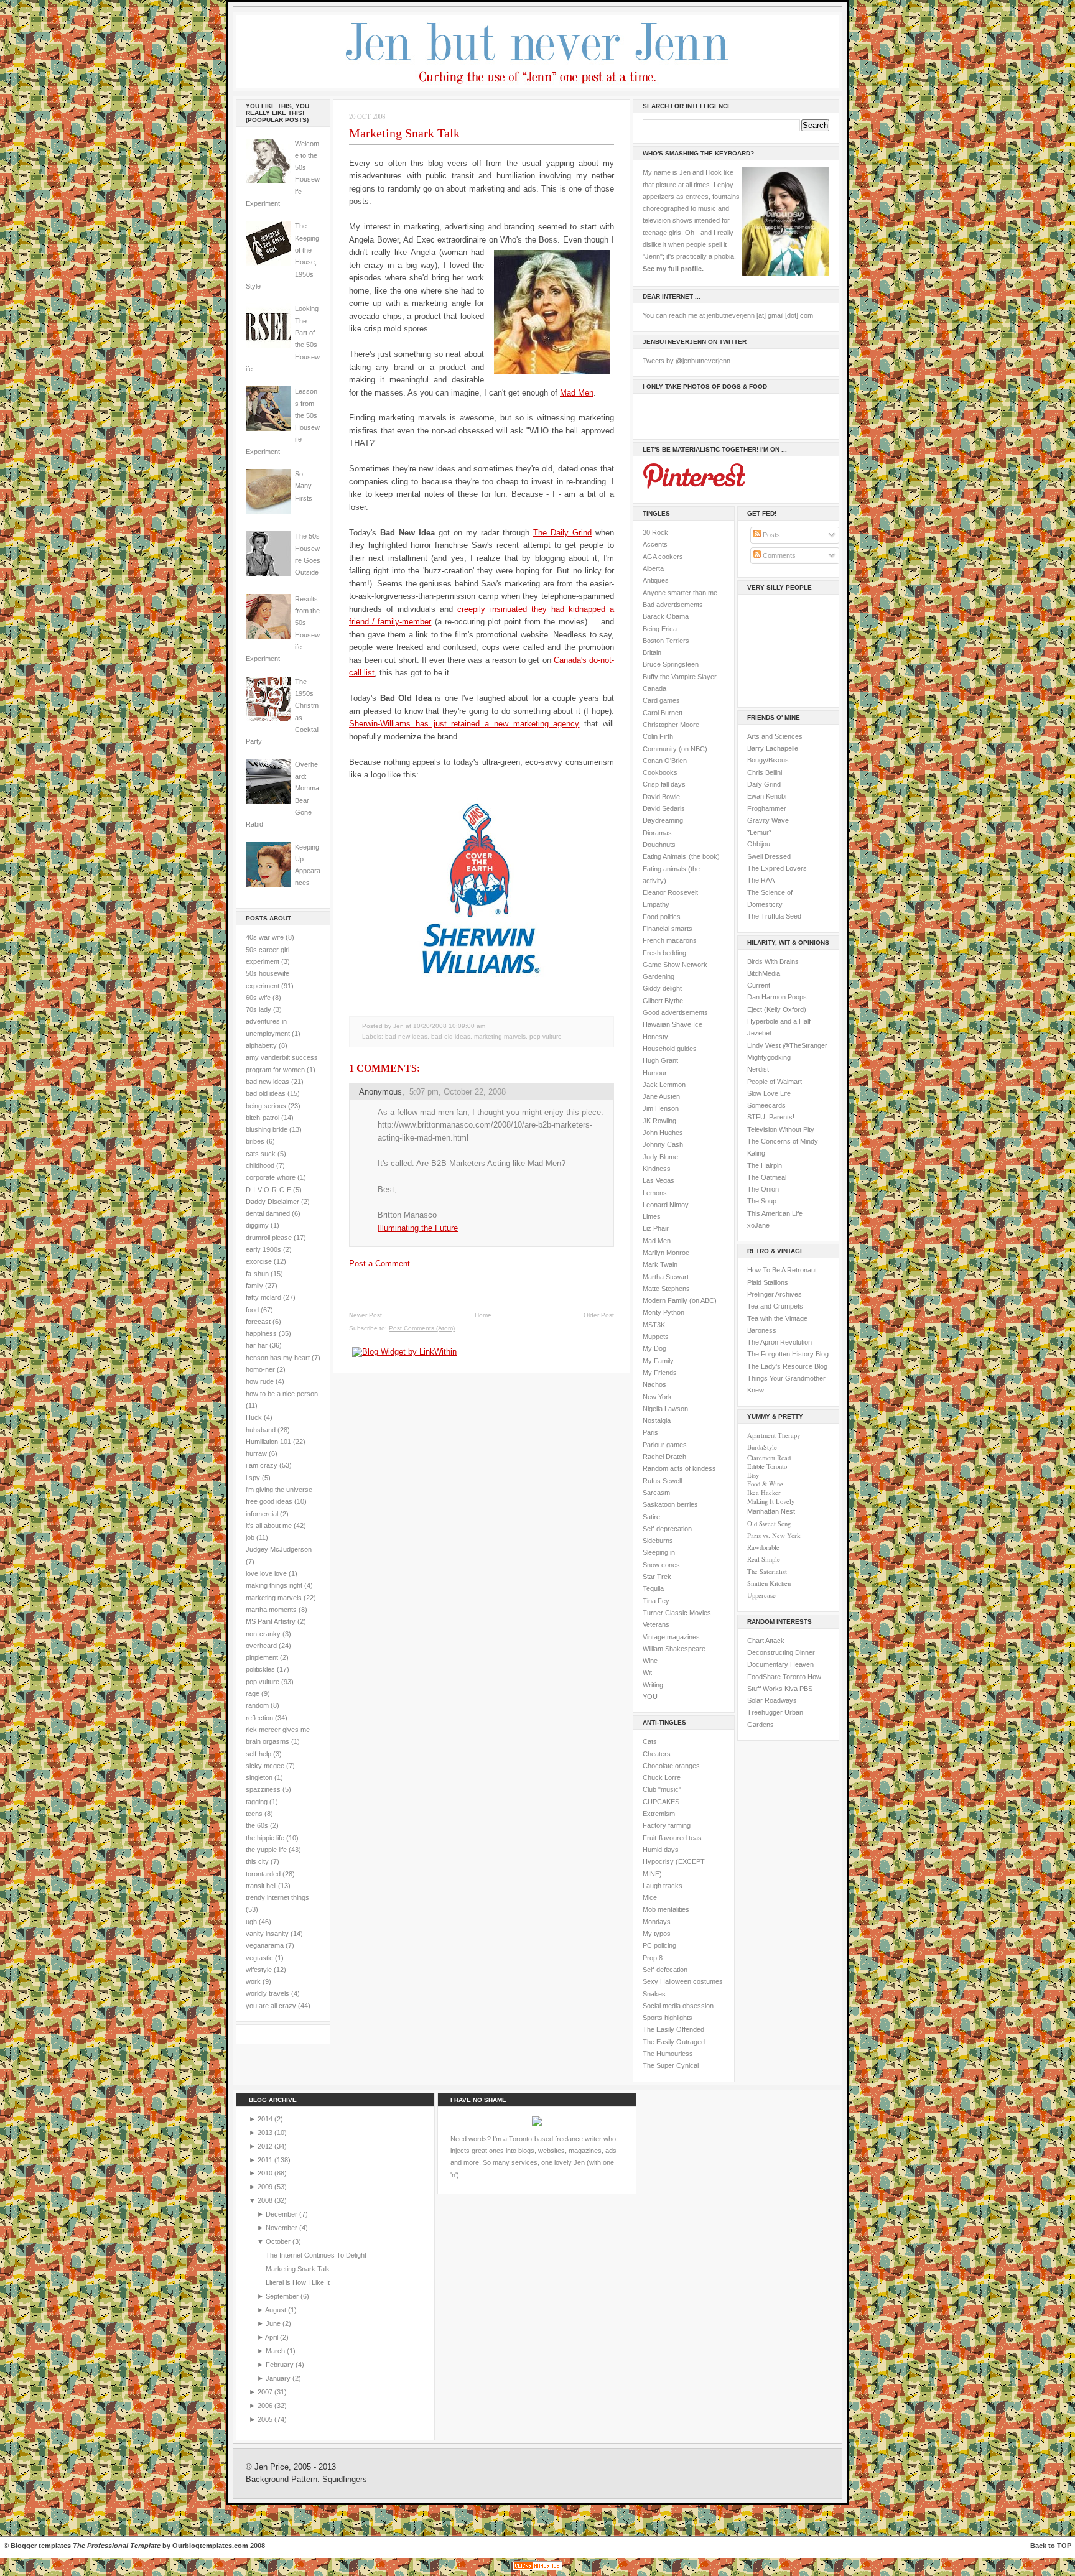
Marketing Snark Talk (404, 133)
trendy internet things (277, 1897)
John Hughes (663, 1133)
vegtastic (259, 1958)
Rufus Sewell (662, 1481)
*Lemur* (759, 832)
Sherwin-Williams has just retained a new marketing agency (464, 724)
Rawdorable (763, 1547)
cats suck (261, 1154)
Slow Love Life (769, 1093)
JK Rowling (659, 1121)
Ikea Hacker (764, 1493)
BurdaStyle (762, 1447)
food (252, 1310)
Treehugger (765, 1712)
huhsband (261, 1430)
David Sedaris (664, 808)
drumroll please (269, 1238)
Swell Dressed (769, 856)
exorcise (259, 1261)
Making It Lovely (771, 1501)
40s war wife (265, 937)
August (277, 2310)
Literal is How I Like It (298, 2282)
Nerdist (758, 1069)
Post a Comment (379, 1263)
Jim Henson (661, 1108)
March (276, 2351)
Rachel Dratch (664, 1457)
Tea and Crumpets (775, 1306)
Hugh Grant (660, 1060)
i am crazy (262, 1465)
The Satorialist (767, 1572)
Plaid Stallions (768, 1282)
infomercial (262, 1514)
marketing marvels (274, 1598)
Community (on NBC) (675, 749)
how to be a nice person (282, 1394)
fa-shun (257, 1274)
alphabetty (261, 1045)
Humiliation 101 (268, 1442)
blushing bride (267, 1129)
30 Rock (655, 532)
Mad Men (577, 393)
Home (483, 1315)
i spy (253, 1478)
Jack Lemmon (664, 1085)
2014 (266, 2119)
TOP (1064, 2546)
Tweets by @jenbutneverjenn (686, 361)
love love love (266, 1573)
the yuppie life (266, 1850)
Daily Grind (764, 784)
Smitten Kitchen (769, 1583)
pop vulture (263, 1682)
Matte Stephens (666, 1289)
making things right (274, 1585)
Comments (778, 555)
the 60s (257, 1825)
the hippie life (265, 1838)
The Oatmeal (767, 1177)
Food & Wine (765, 1484)
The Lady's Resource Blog (787, 1366)
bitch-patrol (263, 1118)
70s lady (258, 1009)
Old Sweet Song (769, 1524)
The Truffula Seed (774, 916)
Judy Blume (660, 1157)
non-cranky (263, 1634)
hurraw (256, 1453)
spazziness (263, 1789)
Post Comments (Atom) (422, 1328)
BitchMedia (764, 973)
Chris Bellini (765, 772)
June (274, 2323)
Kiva (791, 1689)
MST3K (654, 1325)
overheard (261, 1646)
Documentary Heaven (780, 1664)
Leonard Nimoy (666, 1205)
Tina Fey (656, 1601)
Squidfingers (345, 2480)
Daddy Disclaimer (272, 1202)
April (272, 2337)
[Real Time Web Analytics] (537, 2570)
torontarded (263, 1874)
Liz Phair (656, 1228)
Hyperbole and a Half (779, 1021)
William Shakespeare (674, 1649)
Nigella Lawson (665, 1409)
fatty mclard (263, 1297)
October (279, 2241)
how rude (260, 1381)
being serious (266, 1106)
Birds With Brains (773, 961)
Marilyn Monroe (666, 1253)
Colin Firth (658, 736)
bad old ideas (266, 1093)
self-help (258, 1754)
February (281, 2365)
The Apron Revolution (779, 1342)
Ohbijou (759, 844)
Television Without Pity (781, 1129)
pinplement (262, 1657)
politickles (260, 1669)
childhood (260, 1165)
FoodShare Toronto (776, 1677)
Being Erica (660, 629)
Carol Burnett (663, 713)
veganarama (265, 1945)
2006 (266, 2406)
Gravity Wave (768, 820)
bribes (255, 1141)
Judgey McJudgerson (279, 1549)
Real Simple (764, 1559)
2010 (266, 2173)
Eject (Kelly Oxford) (777, 1009)
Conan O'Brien (665, 761)
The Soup (762, 1201)
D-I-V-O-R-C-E (268, 1190)
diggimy (257, 1225)
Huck (254, 1417)
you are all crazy (271, 2006)
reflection (259, 1718)
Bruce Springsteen (671, 664)
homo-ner (260, 1369)
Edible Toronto (767, 1466)
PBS (806, 1689)
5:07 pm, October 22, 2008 (458, 1092)
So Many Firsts (304, 486)
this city (257, 1861)
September (283, 2296)
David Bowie (661, 797)
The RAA (761, 880)
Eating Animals (664, 856)
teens (254, 1814)
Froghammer (767, 808)
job (250, 1537)
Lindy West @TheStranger (787, 1045)
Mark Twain (660, 1264)
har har (257, 1345)
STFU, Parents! (771, 1117)
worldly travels (268, 1993)
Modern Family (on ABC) (680, 1300)
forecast (258, 1322)
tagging (257, 1802)
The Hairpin (765, 1165)
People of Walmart (775, 1082)
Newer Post (365, 1315)
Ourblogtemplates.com (210, 2546)
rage (253, 1693)
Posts (770, 535)
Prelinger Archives (775, 1294)
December (282, 2214)
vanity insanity (267, 1934)
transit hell (261, 1886)
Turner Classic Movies (677, 1613)
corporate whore (271, 1177)
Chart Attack (766, 1641)
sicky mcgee (265, 1766)
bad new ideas (268, 1082)
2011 (266, 2160)
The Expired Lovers (777, 868)
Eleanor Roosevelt (670, 892)
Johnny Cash (663, 1144)
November (282, 2228)
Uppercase (761, 1595)
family (254, 1286)
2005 (266, 2419)
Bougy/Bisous (768, 760)
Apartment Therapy (774, 1435)
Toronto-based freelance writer (555, 2139)
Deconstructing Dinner (781, 1652)
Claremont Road (769, 1458)
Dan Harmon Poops (777, 997)
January (279, 2378)
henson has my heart (278, 1358)
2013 (266, 2133)
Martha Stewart (666, 1277)
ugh (251, 1922)
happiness (261, 1333)
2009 (266, 2187)
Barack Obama (666, 616)
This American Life (775, 1213)
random (257, 1705)
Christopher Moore (671, 725)
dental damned (268, 1213)
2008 (266, 2200)
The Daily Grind (562, 533)
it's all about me (269, 1526)
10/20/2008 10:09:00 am (449, 1026)
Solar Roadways (772, 1700)
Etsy (753, 1475)
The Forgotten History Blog (788, 1354)
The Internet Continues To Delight (316, 2255)
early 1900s (263, 1249)
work (253, 1981)
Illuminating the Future (418, 1228)
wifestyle (259, 1970)
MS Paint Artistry (271, 1621)
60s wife (258, 998)
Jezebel (759, 1033)
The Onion (763, 1189)
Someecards (766, 1105)
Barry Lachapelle (773, 748)
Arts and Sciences (775, 736)
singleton (259, 1777)
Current (759, 985)
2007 (266, 2392)
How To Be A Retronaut (782, 1270)
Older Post (599, 1315)
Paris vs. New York (774, 1536)
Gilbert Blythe (663, 1001)
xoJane (758, 1225)
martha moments (271, 1610)
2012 (266, 2146)
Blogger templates (41, 2546)
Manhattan (771, 1511)
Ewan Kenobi (767, 796)
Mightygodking (769, 1057)
